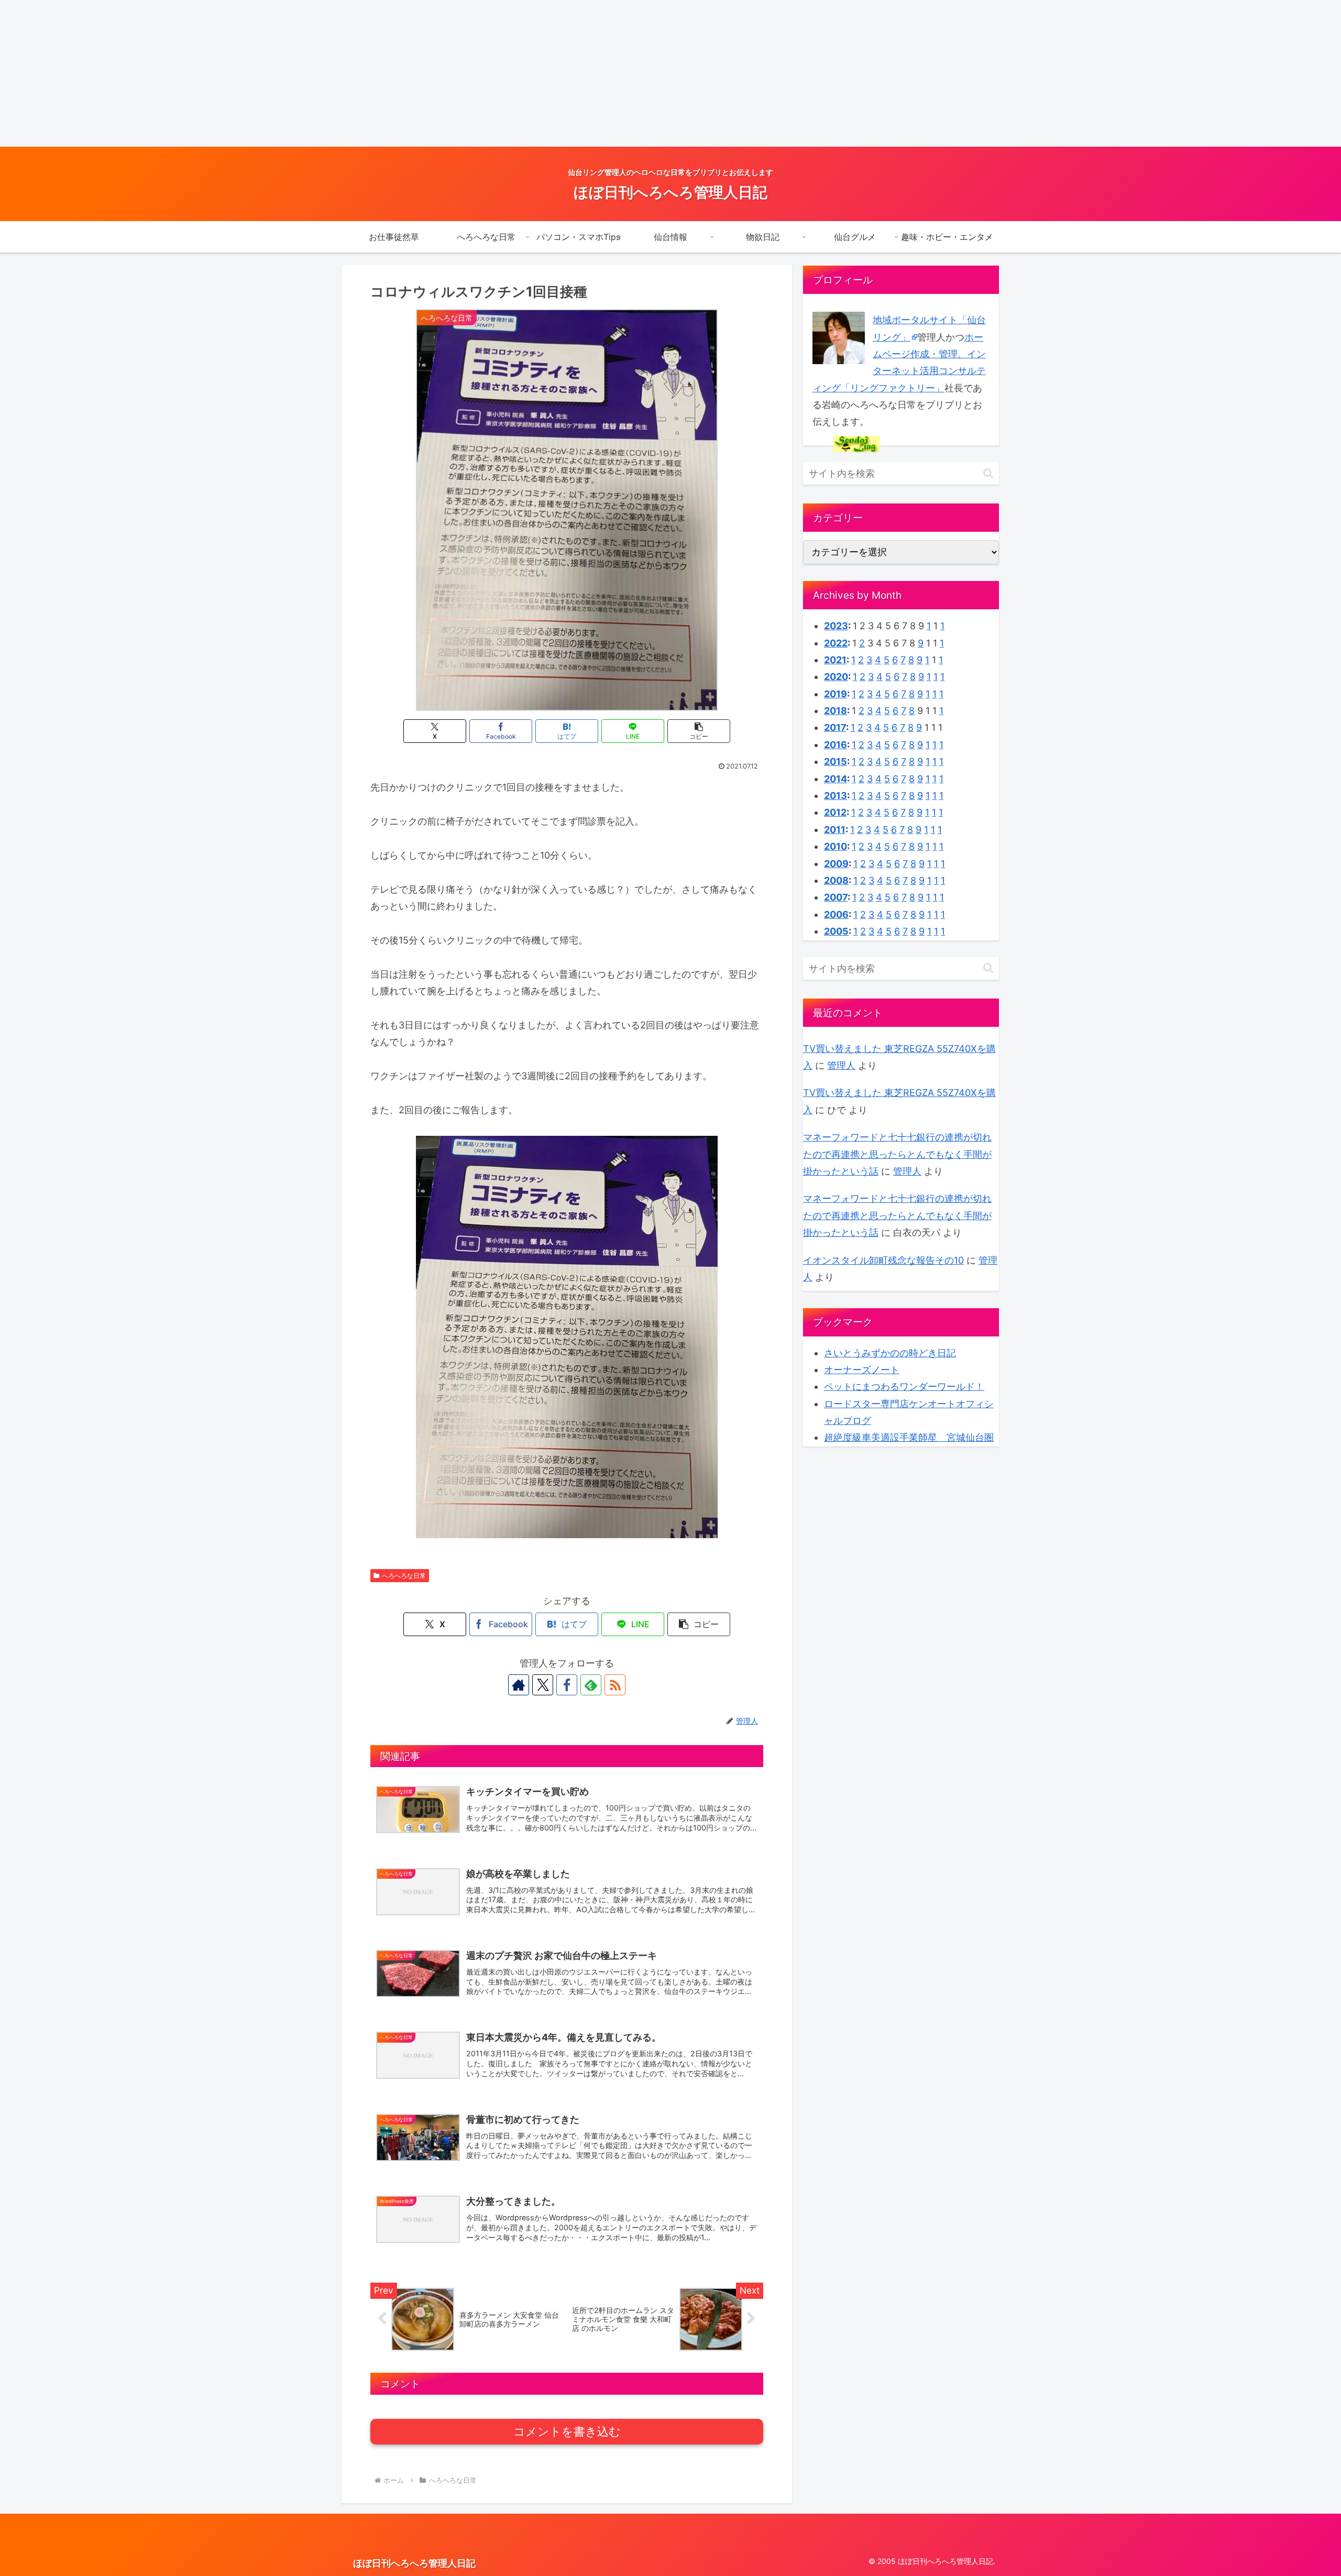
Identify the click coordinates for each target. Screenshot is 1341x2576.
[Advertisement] (314, 73)
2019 (836, 694)
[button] (699, 731)
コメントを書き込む (567, 2432)
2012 (835, 812)
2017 (835, 727)
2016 (836, 745)
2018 (836, 711)
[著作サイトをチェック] (519, 1685)
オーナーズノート (862, 1370)
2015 (836, 761)
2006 (836, 914)
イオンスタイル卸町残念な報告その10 (883, 1260)
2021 (835, 660)
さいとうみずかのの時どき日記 (890, 1353)
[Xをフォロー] (543, 1685)
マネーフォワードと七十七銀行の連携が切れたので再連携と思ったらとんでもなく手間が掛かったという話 (897, 1154)
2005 (836, 931)
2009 (836, 864)
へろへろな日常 (404, 1576)
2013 (836, 796)
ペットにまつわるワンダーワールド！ (904, 1386)
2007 (836, 897)
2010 (836, 846)
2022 (836, 643)
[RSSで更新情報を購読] (615, 1685)
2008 (836, 880)
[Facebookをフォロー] (567, 1685)
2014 (836, 779)
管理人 (841, 1065)
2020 (836, 677)
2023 (836, 626)
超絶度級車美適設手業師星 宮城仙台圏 (909, 1437)
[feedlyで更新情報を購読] (591, 1685)
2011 (835, 830)
